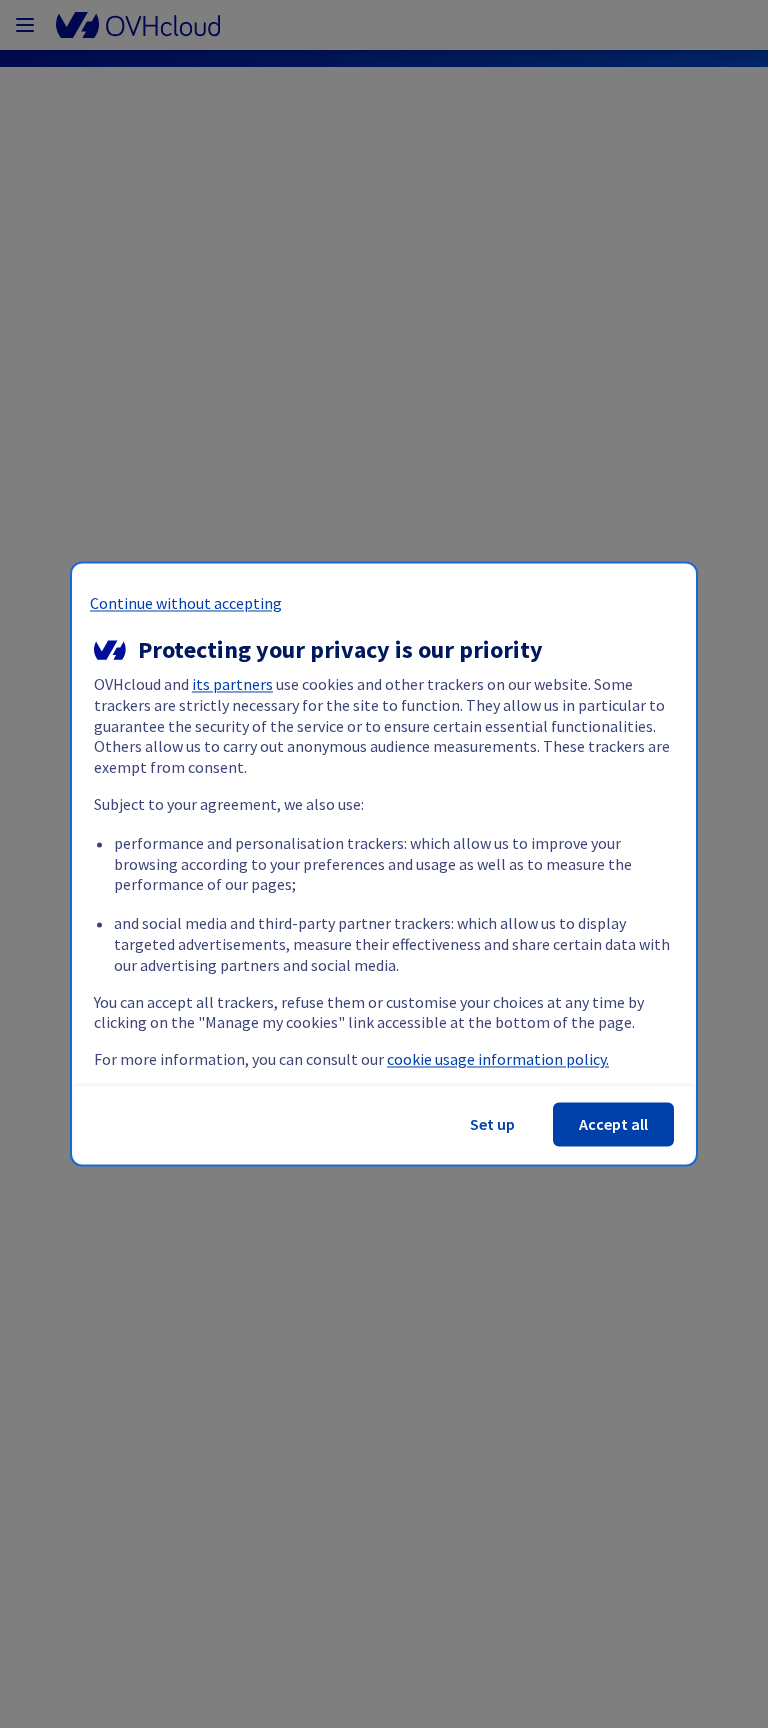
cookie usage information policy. (498, 1060)
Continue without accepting (186, 603)
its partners (232, 685)
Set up (492, 1125)
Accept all (613, 1125)
